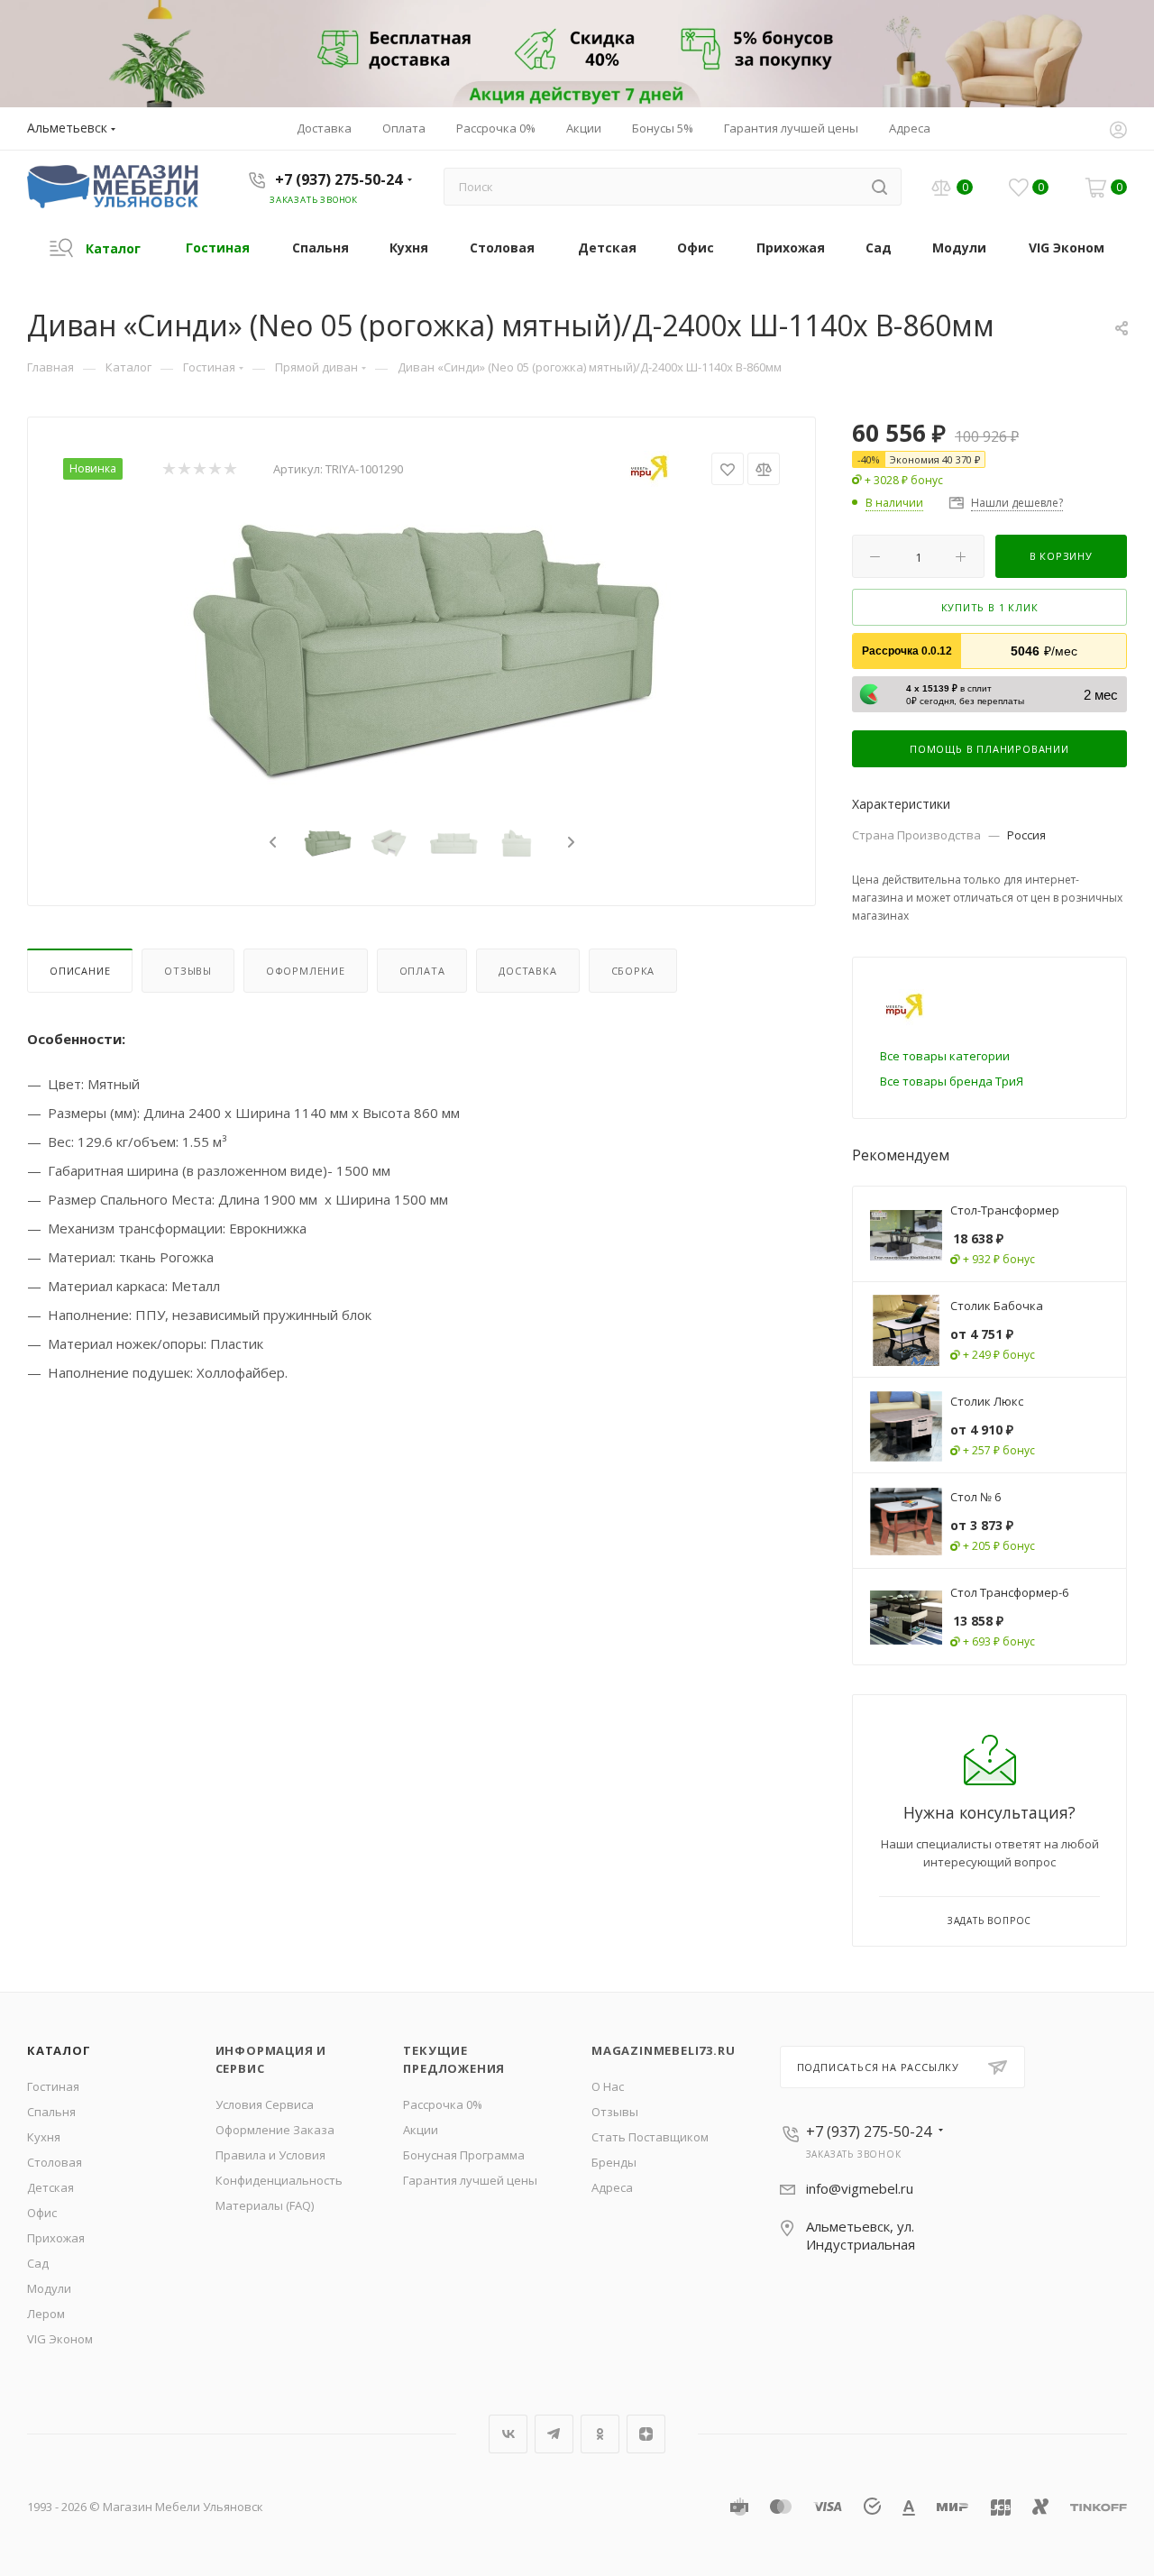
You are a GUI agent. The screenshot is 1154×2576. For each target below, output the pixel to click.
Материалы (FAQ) (265, 2205)
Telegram (554, 2434)
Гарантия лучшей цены (470, 2180)
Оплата (422, 971)
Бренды (614, 2162)
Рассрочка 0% (443, 2104)
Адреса (612, 2187)
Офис (42, 2213)
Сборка (633, 971)
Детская (50, 2187)
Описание (80, 971)
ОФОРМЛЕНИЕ (306, 971)
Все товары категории (945, 1056)
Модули (49, 2288)
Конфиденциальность (279, 2180)
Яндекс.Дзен (646, 2434)
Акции (421, 2130)
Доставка (527, 971)
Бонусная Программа (464, 2155)
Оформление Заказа (275, 2130)
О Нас (608, 2086)
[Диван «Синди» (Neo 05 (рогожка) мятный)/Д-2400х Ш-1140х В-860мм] (422, 648)
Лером (46, 2314)
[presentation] (270, 843)
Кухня (44, 2137)
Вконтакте (508, 2434)
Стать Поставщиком (650, 2137)
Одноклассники (600, 2434)
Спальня (51, 2112)
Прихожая (56, 2238)
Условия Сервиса (265, 2104)
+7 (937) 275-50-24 (339, 179)
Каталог (59, 2050)
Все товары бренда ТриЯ (952, 1081)
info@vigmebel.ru (860, 2188)
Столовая (55, 2162)
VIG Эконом (60, 2339)
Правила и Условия (270, 2155)
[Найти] (879, 187)
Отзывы (188, 971)
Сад (38, 2263)
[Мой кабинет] (1118, 132)
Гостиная (53, 2086)
